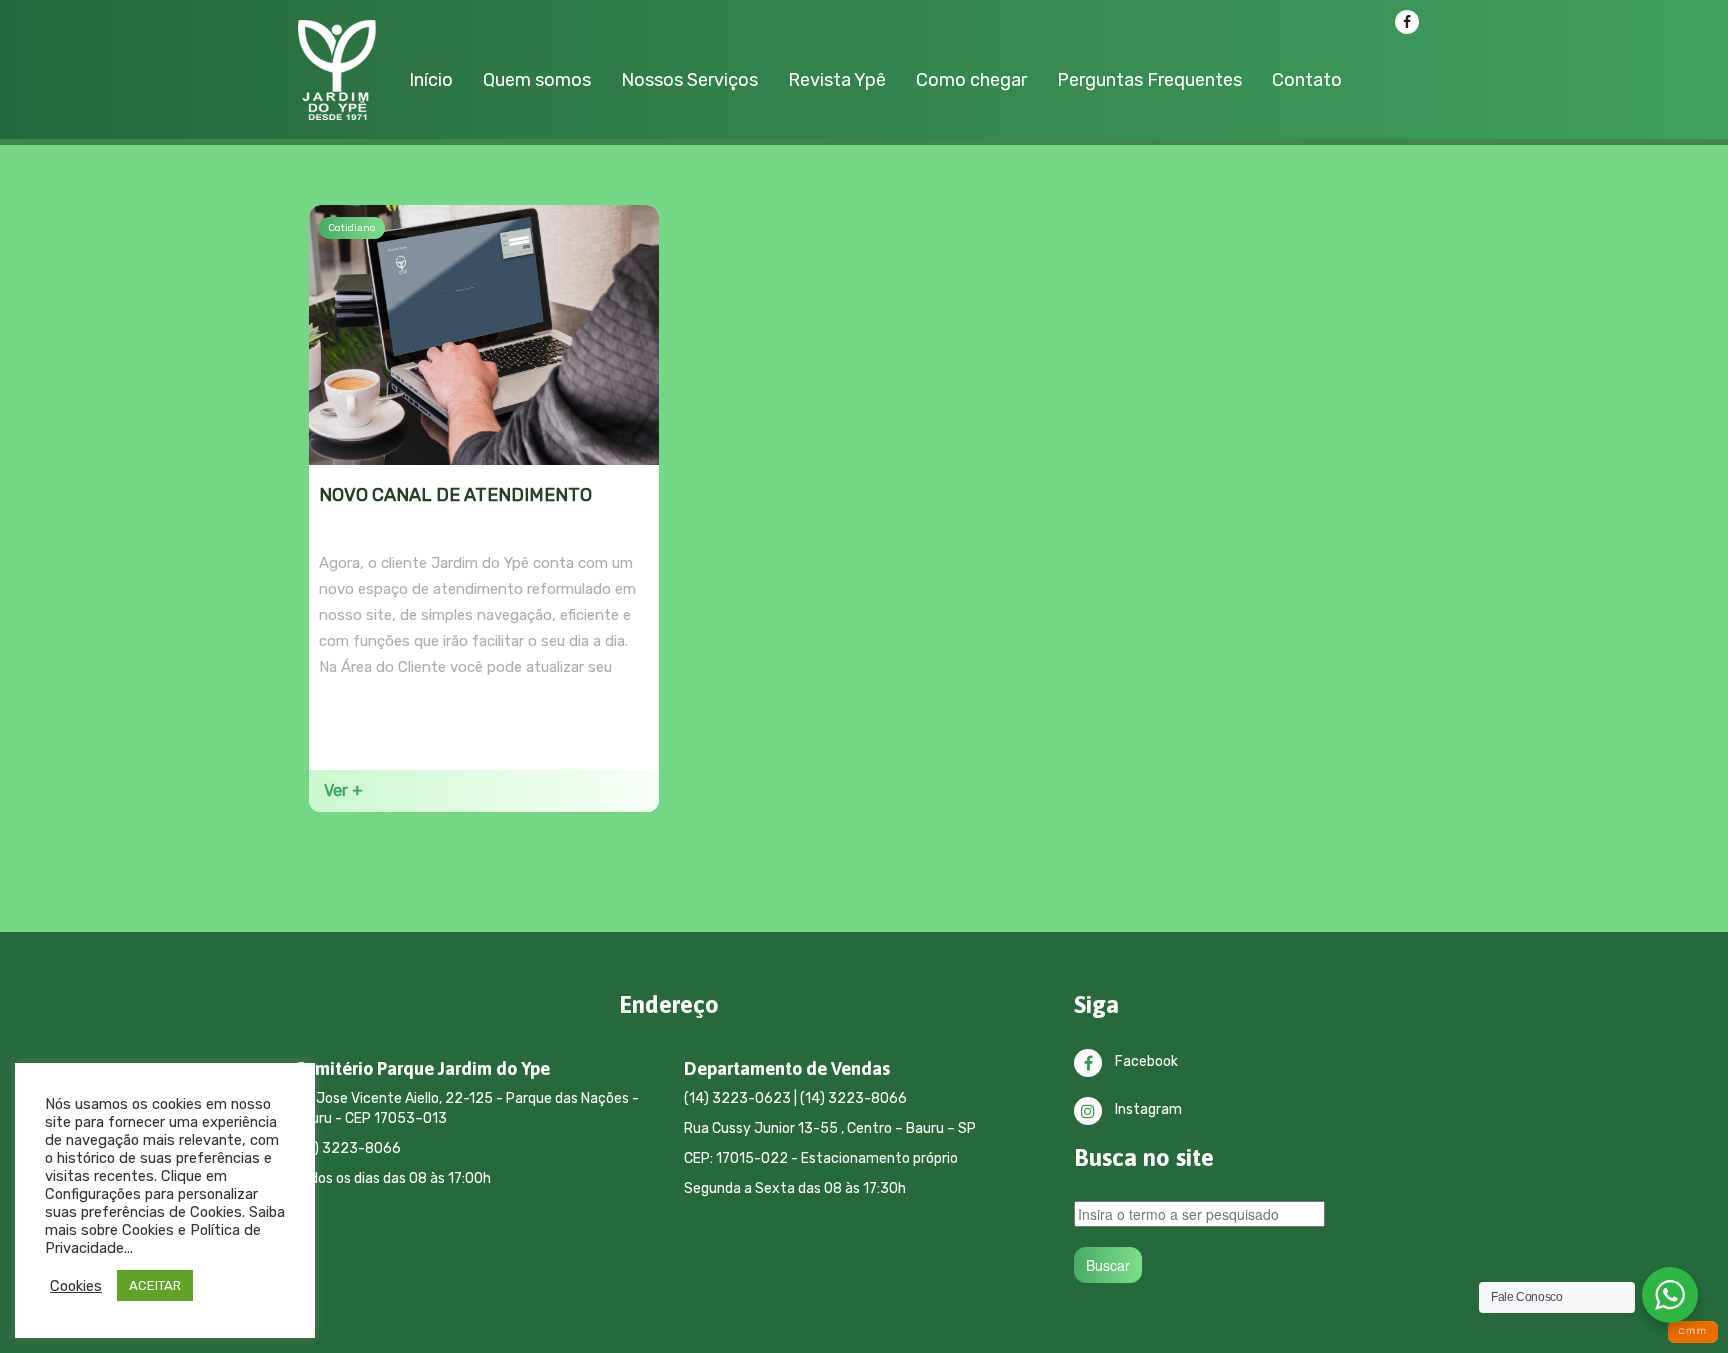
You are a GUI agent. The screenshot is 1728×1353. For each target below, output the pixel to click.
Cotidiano (352, 228)
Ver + (343, 790)
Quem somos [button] (537, 80)
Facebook (1145, 1061)
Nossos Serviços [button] (689, 80)
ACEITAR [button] (155, 1285)
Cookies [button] (76, 1286)
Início (431, 80)
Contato (1307, 80)
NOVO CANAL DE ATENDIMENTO (455, 495)
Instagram (1147, 1109)
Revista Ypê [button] (837, 80)
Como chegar (971, 80)
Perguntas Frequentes (1149, 80)
